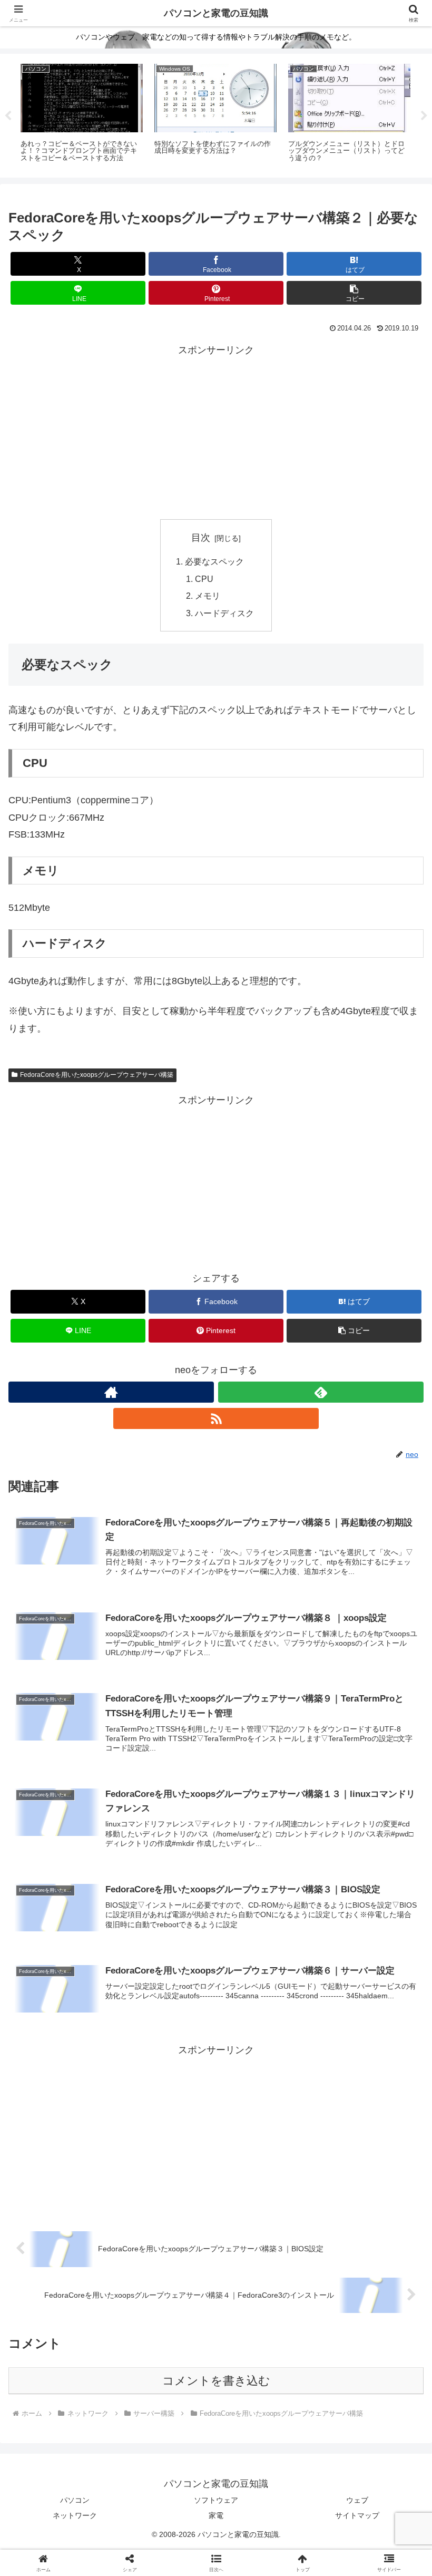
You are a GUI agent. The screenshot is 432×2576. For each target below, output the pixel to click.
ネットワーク (75, 2515)
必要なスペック (214, 561)
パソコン (75, 2500)
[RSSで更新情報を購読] (216, 1418)
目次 (201, 538)
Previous (8, 116)
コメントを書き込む (216, 2381)
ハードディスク (224, 613)
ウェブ (357, 2500)
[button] (354, 293)
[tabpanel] (82, 114)
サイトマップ (357, 2515)
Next (424, 116)
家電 (216, 2515)
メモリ (208, 596)
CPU (204, 579)
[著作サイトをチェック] (111, 1392)
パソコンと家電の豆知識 (216, 13)
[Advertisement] (216, 432)
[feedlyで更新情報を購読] (321, 1392)
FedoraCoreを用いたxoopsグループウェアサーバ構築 (97, 1075)
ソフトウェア (216, 2500)
